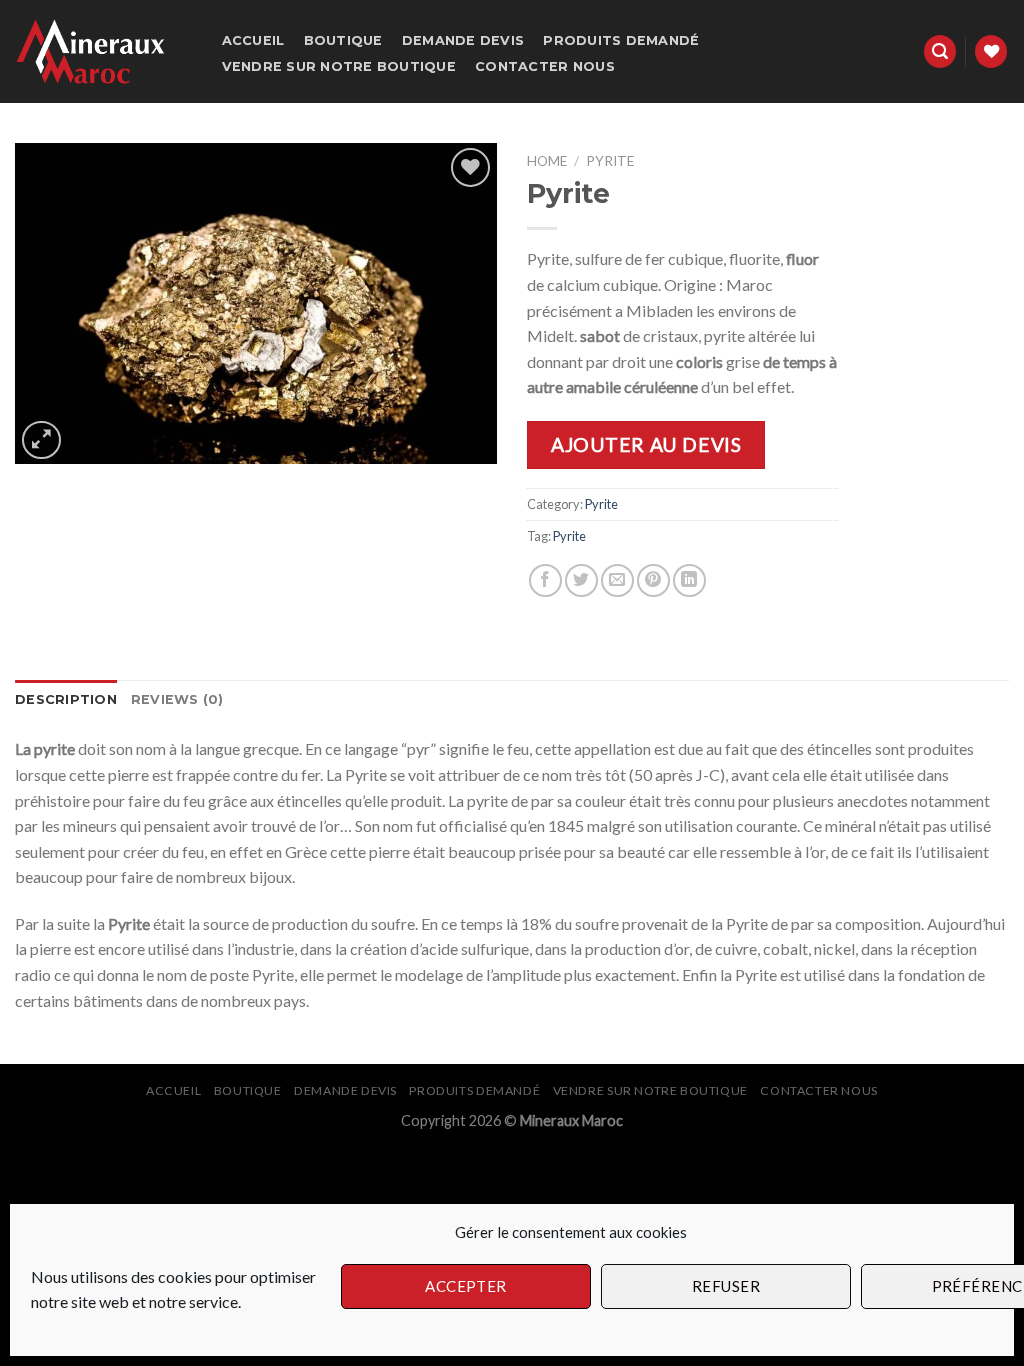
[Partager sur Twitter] (581, 580)
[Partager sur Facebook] (545, 580)
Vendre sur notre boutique (339, 66)
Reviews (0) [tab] (177, 699)
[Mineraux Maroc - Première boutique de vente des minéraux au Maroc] (98, 51)
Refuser (726, 1286)
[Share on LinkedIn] (689, 580)
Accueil (253, 40)
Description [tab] (66, 699)
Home (547, 161)
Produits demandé (621, 40)
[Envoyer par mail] (617, 580)
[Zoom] (41, 440)
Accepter (466, 1286)
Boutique (343, 40)
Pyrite (610, 161)
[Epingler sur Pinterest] (653, 580)
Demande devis (463, 40)
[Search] (940, 51)
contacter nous (545, 66)
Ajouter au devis (646, 444)
